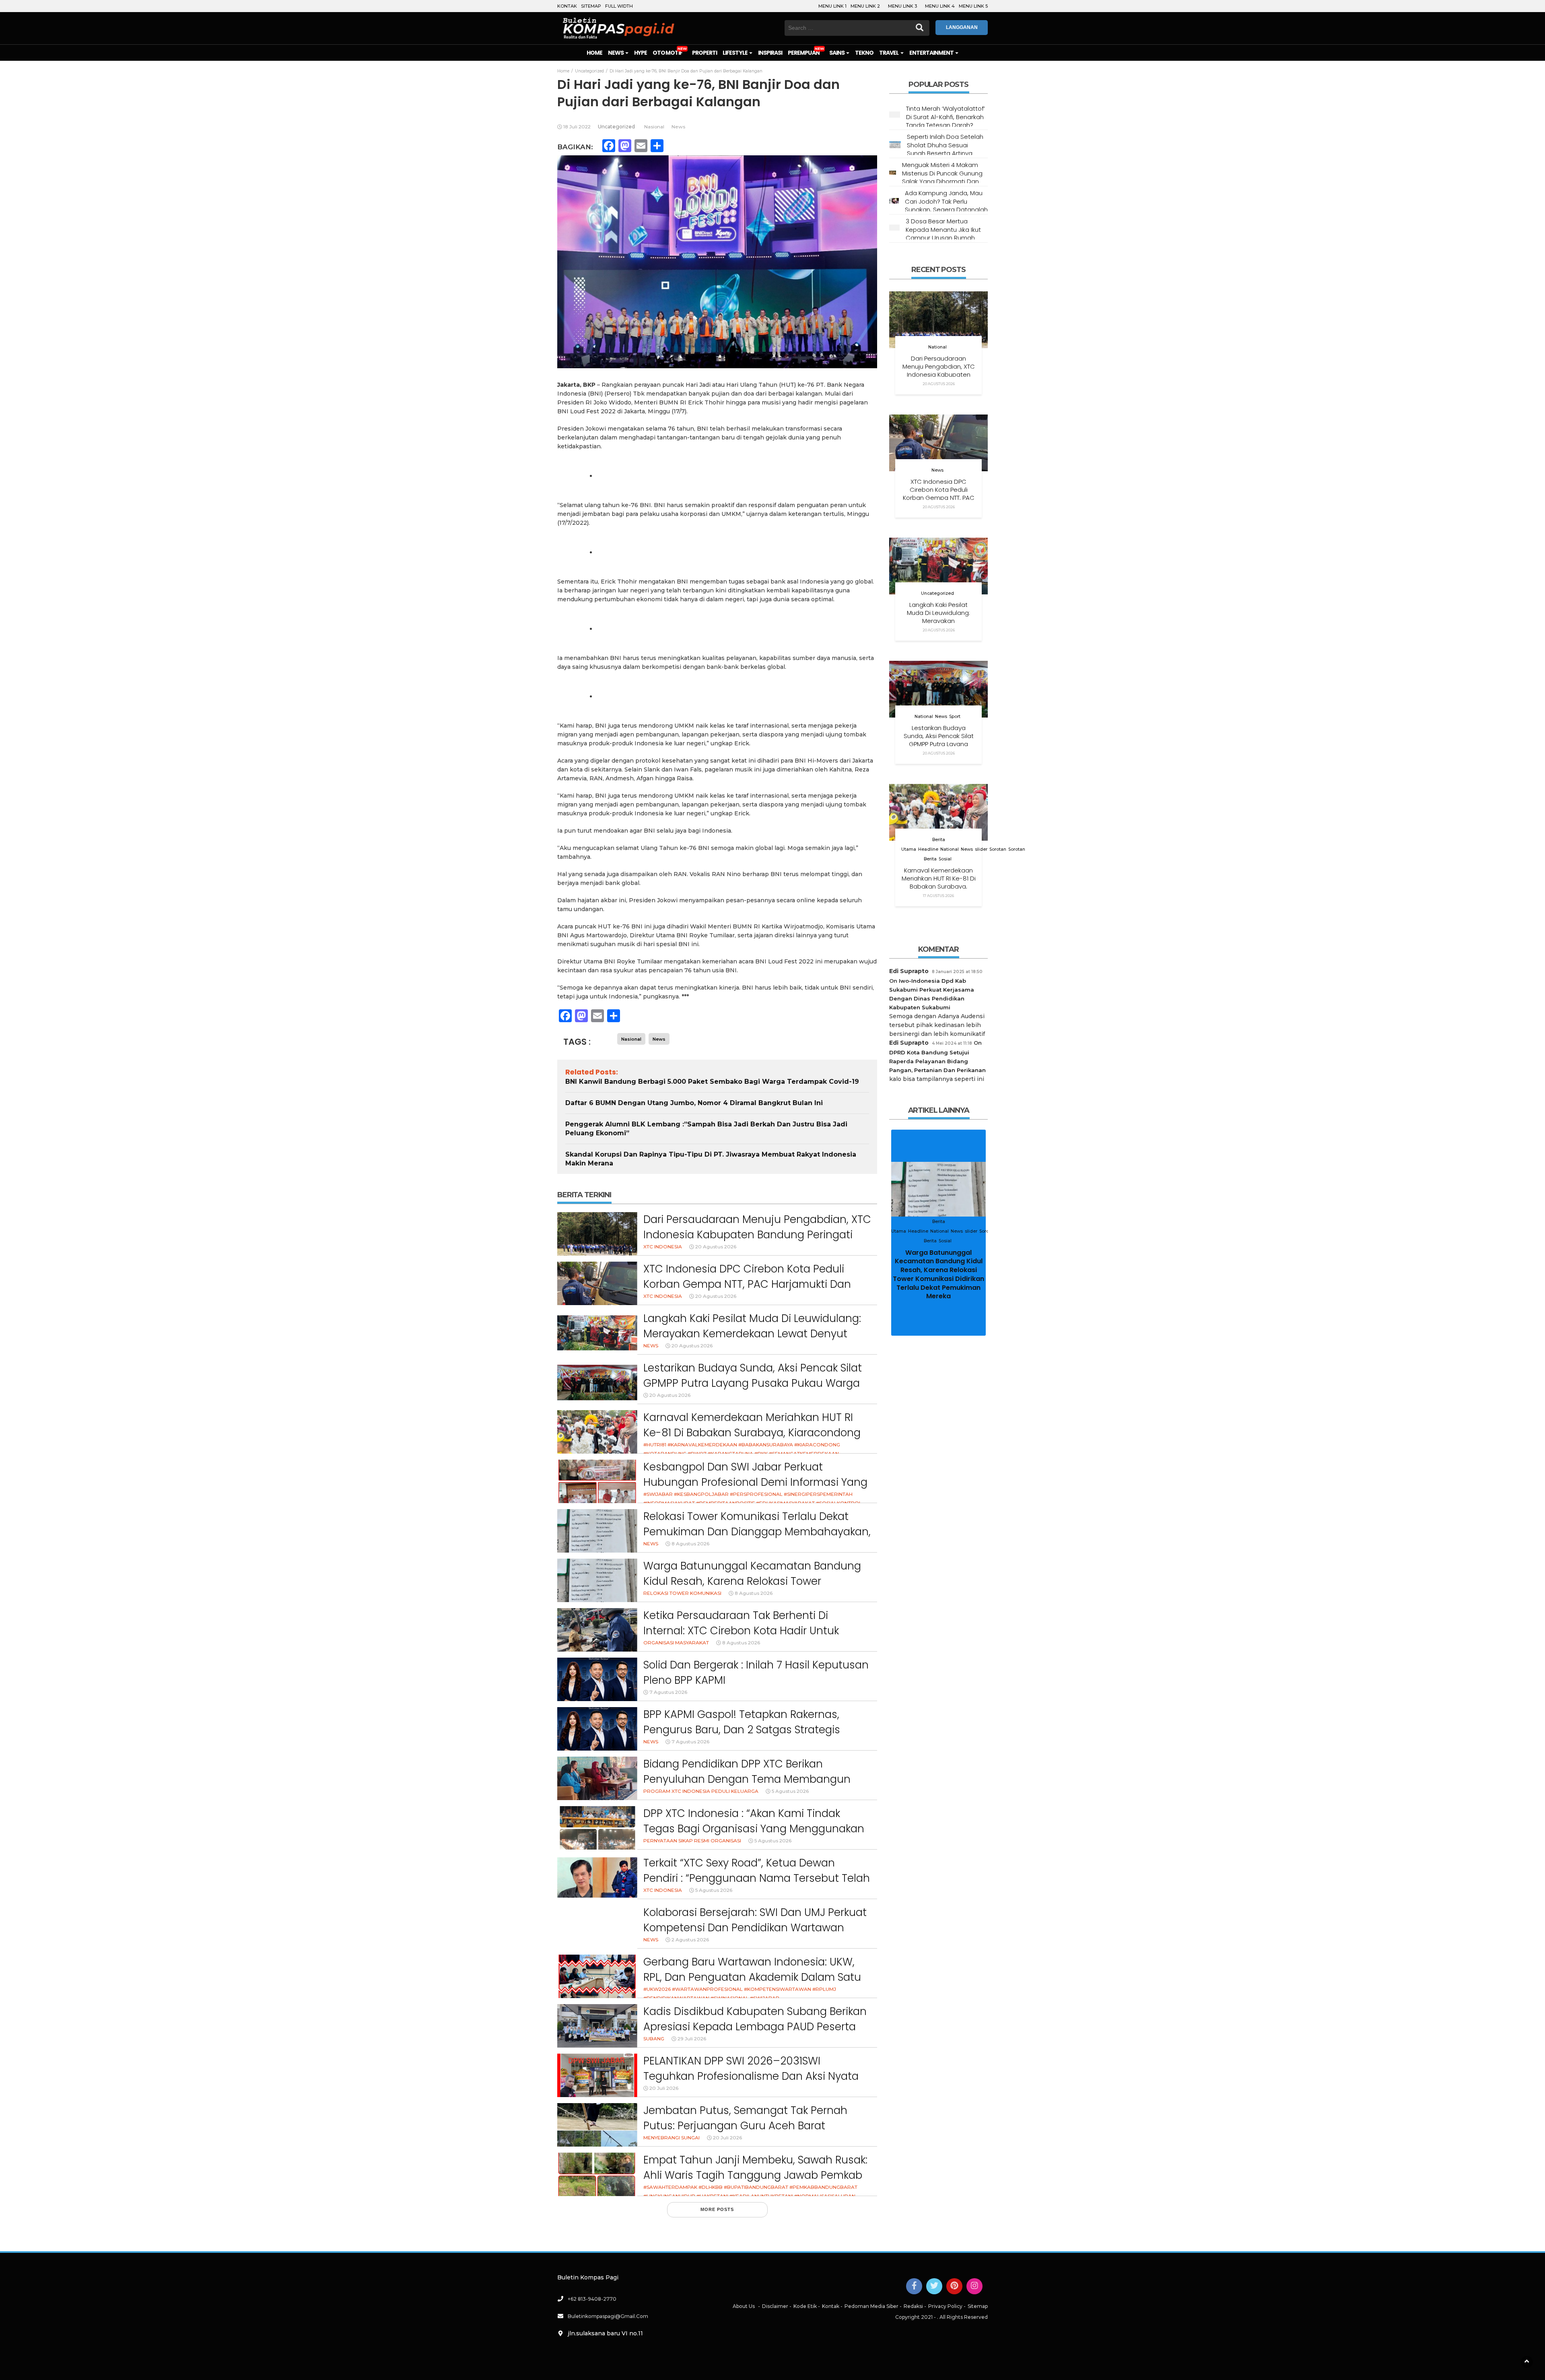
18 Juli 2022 (577, 127)
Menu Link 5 (973, 6)
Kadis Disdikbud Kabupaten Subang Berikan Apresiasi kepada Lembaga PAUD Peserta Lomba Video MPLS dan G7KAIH (755, 2026)
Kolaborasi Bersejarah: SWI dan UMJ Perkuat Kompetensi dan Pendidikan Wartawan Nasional (755, 1927)
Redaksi (913, 2306)
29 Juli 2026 (692, 2039)
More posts (717, 2209)
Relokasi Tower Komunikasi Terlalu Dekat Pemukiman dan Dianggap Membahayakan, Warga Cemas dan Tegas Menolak (757, 1531)
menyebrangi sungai (672, 2138)
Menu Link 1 (832, 6)
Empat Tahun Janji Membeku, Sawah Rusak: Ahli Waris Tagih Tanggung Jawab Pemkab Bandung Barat (755, 2175)
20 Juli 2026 (664, 2088)
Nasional (654, 127)
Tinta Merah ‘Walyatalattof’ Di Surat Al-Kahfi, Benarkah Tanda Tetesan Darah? (946, 117)
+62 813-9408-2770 (592, 2299)
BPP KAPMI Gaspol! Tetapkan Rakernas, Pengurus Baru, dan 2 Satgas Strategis (742, 1722)
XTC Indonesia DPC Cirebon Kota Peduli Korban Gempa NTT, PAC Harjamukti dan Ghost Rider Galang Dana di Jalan (747, 1284)
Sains (837, 53)
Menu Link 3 (902, 6)
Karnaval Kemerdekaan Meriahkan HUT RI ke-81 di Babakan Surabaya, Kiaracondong (752, 1425)
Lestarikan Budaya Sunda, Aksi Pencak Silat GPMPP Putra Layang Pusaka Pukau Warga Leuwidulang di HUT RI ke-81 (753, 1383)
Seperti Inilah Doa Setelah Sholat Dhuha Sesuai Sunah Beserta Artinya (945, 145)
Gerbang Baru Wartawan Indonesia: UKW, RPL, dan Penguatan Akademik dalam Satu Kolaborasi (752, 1977)
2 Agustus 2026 (690, 1940)
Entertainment (932, 53)
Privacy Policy (945, 2306)
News (616, 53)
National (937, 347)
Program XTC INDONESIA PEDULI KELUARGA (701, 1791)
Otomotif (667, 53)
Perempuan (803, 53)
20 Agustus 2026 (716, 1247)
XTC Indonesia (663, 1247)
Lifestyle (735, 53)
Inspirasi (770, 53)
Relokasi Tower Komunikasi (682, 1593)
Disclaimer (775, 2306)
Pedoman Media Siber (871, 2306)
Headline (928, 849)
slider (981, 849)
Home (594, 53)
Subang (654, 2039)
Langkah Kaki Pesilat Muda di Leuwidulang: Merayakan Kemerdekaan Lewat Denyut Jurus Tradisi (752, 1333)
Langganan (962, 27)
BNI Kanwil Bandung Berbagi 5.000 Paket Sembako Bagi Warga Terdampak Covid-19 (712, 1082)
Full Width (619, 6)
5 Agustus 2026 (790, 1791)
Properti (705, 53)
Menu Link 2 (865, 6)
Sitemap (591, 6)
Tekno (864, 53)
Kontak (567, 6)
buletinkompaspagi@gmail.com (608, 2316)
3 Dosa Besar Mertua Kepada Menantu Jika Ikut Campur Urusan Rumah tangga (943, 233)
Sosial (945, 859)
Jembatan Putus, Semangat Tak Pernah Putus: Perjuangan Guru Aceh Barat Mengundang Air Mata (745, 2125)
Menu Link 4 (940, 6)
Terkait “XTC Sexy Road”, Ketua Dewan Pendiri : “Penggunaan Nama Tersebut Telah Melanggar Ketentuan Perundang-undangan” (757, 1886)
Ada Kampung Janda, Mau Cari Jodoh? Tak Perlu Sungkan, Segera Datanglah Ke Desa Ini (946, 205)
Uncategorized (616, 127)
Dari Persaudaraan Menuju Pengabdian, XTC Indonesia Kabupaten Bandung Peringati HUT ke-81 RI (757, 1234)
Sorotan (998, 849)
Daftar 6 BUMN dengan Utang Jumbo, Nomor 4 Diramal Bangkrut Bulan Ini (694, 1103)
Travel (889, 53)
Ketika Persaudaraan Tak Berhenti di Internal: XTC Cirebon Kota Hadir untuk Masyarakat (741, 1630)
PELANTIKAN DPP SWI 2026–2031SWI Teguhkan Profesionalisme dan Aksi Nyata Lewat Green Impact (751, 2076)
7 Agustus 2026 (668, 1692)
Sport (955, 717)
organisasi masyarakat (676, 1643)
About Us (744, 2306)
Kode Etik (805, 2306)
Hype (641, 53)
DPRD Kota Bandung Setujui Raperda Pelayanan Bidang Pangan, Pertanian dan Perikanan (937, 1061)
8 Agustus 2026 (690, 1544)
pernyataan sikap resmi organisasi (692, 1841)
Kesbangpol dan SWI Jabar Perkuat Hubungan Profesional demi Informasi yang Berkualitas (755, 1482)
